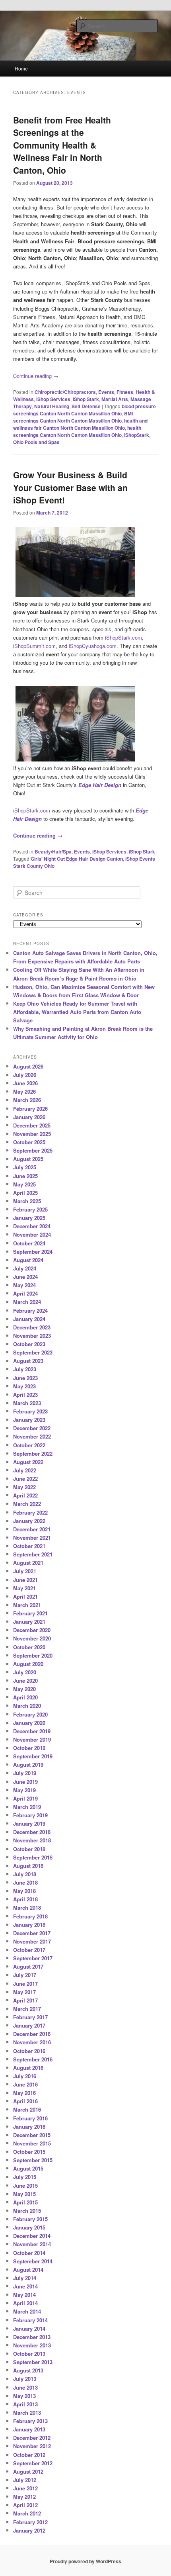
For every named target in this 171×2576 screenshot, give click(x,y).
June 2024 (25, 1277)
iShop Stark (86, 399)
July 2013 (25, 2379)
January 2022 (29, 1521)
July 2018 (25, 1874)
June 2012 (25, 2488)
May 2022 (24, 1487)
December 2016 (32, 2034)
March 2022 (27, 1504)
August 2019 (28, 1765)
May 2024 (24, 1285)
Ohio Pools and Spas (36, 442)
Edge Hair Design (100, 785)
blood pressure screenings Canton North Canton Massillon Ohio (85, 410)
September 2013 (33, 2362)
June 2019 (25, 1782)
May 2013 (24, 2396)
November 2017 (32, 1941)
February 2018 (30, 1916)
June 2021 (25, 1580)
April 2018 (25, 1899)
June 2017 (25, 1984)
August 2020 (28, 1664)
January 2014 (29, 2328)
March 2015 (27, 2211)
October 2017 (29, 1950)
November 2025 (32, 1134)
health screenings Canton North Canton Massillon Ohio (77, 431)
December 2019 (32, 1731)
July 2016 (25, 2076)
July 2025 (25, 1167)
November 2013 (32, 2345)
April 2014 (25, 2303)
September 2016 (33, 2059)
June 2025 (25, 1176)
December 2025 (32, 1125)
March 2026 (27, 1100)
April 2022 (25, 1495)
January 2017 (29, 2025)
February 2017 (30, 2017)
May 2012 (24, 2497)
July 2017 (25, 1975)
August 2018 (28, 1866)
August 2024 (28, 1260)
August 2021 (28, 1563)
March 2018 (27, 1908)
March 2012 (27, 2513)
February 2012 (30, 2522)
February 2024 (30, 1311)
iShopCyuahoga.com (93, 646)
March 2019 (27, 1807)
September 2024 (33, 1252)
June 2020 (25, 1680)
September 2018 (33, 1857)
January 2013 (29, 2429)
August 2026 (28, 1066)
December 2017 (32, 1933)
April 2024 (25, 1293)
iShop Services (53, 399)
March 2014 (27, 2311)
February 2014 (30, 2320)
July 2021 (25, 1571)
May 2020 (24, 1689)
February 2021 (30, 1613)
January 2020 (29, 1723)
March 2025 (27, 1201)
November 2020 (32, 1638)
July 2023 (25, 1369)
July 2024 (25, 1268)
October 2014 (29, 2253)
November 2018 (32, 1840)
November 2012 (32, 2446)
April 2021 (25, 1596)
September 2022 (33, 1453)
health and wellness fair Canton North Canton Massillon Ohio (80, 424)
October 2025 (29, 1142)
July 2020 (25, 1672)
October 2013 (29, 2354)
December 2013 (32, 2337)
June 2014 (25, 2286)
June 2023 (25, 1378)
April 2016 (25, 2101)
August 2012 (28, 2471)
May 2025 (24, 1184)
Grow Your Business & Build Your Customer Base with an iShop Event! (70, 487)
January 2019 (29, 1823)
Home (21, 68)
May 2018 (24, 1891)
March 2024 (27, 1302)
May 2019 (24, 1790)
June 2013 (25, 2387)
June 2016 (25, 2084)
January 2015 (29, 2227)
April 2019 (25, 1798)
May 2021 (24, 1588)
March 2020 (27, 1706)
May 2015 (24, 2194)
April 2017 (25, 2000)
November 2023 (32, 1336)
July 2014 (25, 2278)
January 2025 (29, 1218)
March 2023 (27, 1403)
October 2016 (29, 2051)
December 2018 (32, 1832)
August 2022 (28, 1462)
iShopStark (137, 435)
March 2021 (27, 1605)
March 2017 (27, 2009)
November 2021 (32, 1538)
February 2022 (30, 1512)
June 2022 (25, 1479)
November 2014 (32, 2244)
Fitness (125, 392)
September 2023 (33, 1352)
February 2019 (30, 1815)
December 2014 (32, 2236)
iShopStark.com (123, 637)
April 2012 (25, 2505)
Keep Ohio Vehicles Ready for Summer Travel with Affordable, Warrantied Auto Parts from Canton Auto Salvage (77, 1012)
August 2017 (28, 1966)
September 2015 (33, 2160)
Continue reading (36, 376)
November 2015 (32, 2143)
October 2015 (29, 2152)
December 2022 (32, 1428)
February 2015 (30, 2219)
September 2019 (33, 1756)
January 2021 (29, 1622)
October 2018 (29, 1849)
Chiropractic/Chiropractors (65, 392)
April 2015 (25, 2202)
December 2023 (32, 1327)
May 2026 (24, 1091)
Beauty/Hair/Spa (53, 851)
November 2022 (32, 1436)
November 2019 (32, 1739)
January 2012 (29, 2530)
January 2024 (29, 1319)
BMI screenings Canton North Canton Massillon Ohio (73, 417)
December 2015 (32, 2135)
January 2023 (29, 1420)
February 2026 (30, 1109)
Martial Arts (115, 399)
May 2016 (24, 2093)
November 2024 (32, 1234)
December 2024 (32, 1226)
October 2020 (29, 1647)
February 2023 (30, 1411)
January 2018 (29, 1925)
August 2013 (28, 2370)
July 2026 (25, 1075)
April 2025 (25, 1193)
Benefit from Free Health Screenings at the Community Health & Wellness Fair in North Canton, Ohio (62, 145)
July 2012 (25, 2480)
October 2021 (29, 1546)
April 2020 (25, 1697)
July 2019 (25, 1773)
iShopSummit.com (34, 646)
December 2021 (32, 1529)
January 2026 (29, 1117)
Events (106, 392)
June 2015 (25, 2185)
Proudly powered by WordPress (85, 2561)
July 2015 (25, 2177)
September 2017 (33, 1958)
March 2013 (27, 2413)
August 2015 (28, 2168)
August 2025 (28, 1159)
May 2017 (24, 1992)
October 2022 (29, 1445)
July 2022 (25, 1470)
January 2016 (29, 2127)
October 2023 (29, 1344)
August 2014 (28, 2270)
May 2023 (24, 1386)
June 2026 (25, 1083)
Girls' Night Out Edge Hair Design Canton (77, 859)
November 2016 (32, 2042)
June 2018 (25, 1882)
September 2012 (33, 2463)
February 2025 (30, 1209)
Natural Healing (52, 406)
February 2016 (30, 2118)
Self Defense (86, 406)
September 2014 (33, 2261)
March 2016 (27, 2109)
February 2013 (30, 2421)
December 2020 (32, 1630)
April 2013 (25, 2404)
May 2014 (24, 2295)
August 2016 (28, 2068)
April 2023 (25, 1395)
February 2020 (30, 1714)
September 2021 (33, 1554)
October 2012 (29, 2455)
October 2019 (29, 1748)
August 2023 (28, 1361)
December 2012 (32, 2438)
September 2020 (33, 1655)
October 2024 (29, 1243)
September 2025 (33, 1150)
